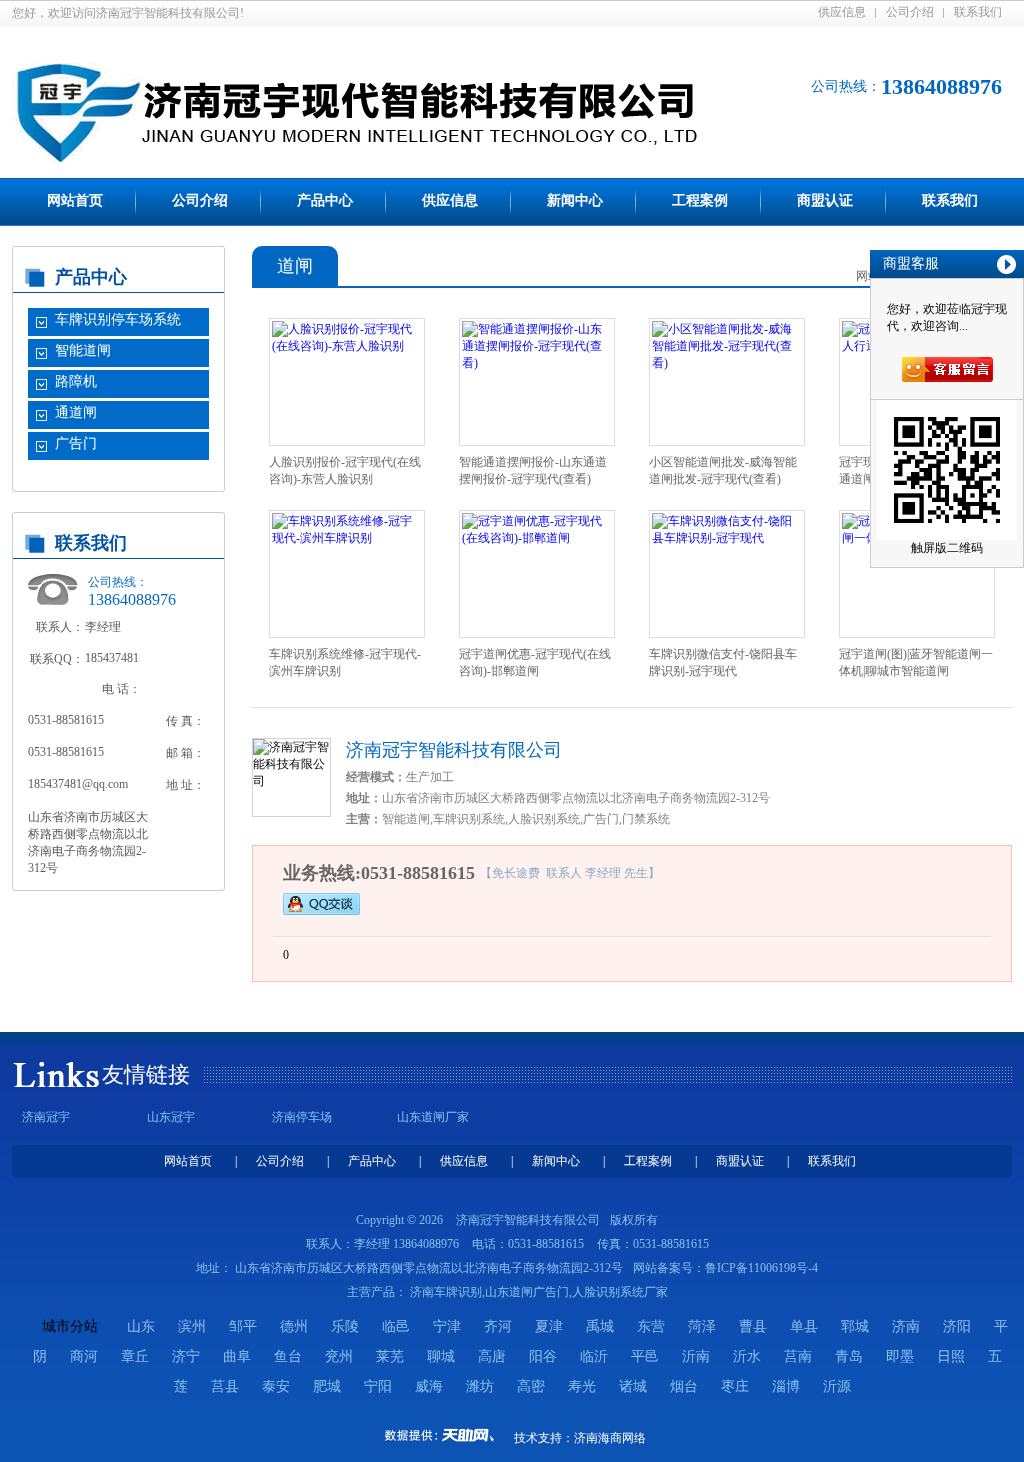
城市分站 (70, 1326)
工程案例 (700, 200)
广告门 (76, 443)
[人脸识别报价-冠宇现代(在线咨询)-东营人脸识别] (347, 346)
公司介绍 (910, 12)
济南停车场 (302, 1117)
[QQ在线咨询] (321, 903)
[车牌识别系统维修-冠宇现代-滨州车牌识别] (347, 538)
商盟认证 (825, 200)
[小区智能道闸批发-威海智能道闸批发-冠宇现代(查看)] (727, 363)
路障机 (76, 381)
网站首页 (75, 200)
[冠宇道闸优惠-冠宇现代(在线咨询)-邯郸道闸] (537, 538)
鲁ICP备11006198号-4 (761, 1268)
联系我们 (978, 12)
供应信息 (842, 12)
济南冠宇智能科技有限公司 (454, 750)
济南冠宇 (46, 1117)
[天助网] (446, 1435)
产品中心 (325, 200)
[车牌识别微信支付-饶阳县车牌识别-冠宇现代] (727, 538)
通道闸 (76, 412)
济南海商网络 (610, 1438)
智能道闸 (83, 350)
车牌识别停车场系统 (118, 319)
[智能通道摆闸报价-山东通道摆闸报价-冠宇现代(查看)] (537, 363)
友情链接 (146, 1074)
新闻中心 (575, 200)
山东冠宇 (171, 1117)
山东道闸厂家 (433, 1117)
